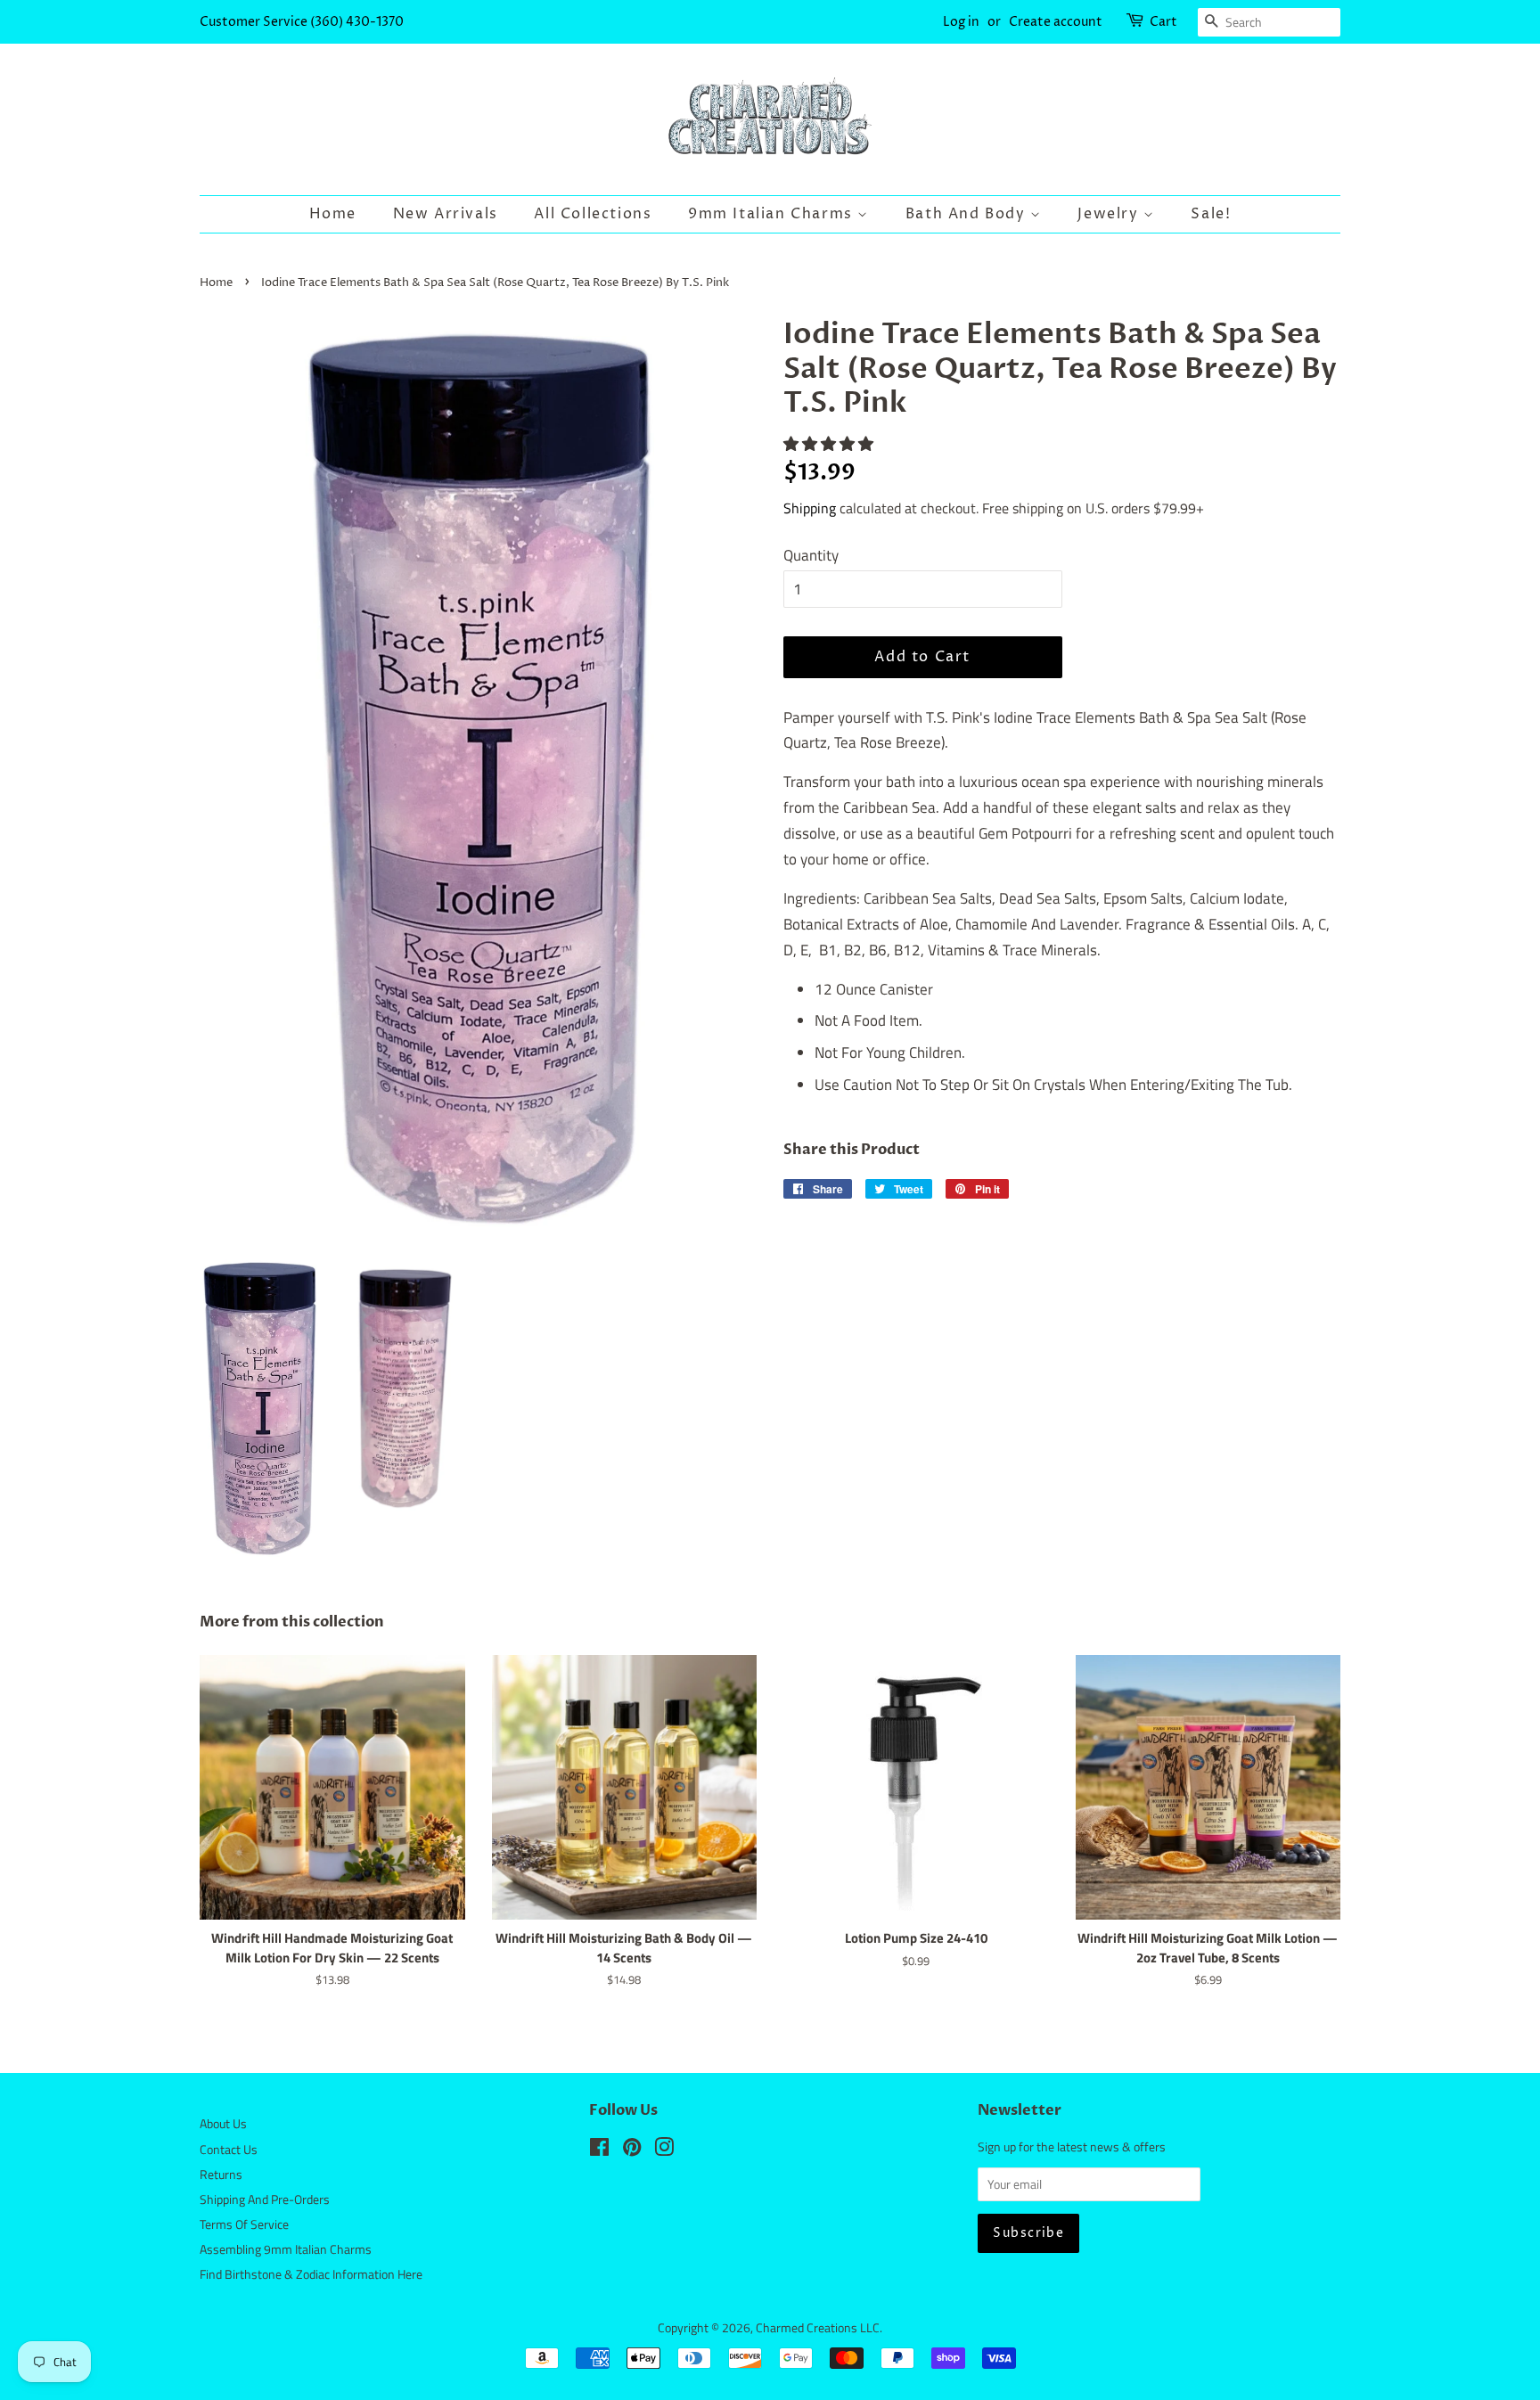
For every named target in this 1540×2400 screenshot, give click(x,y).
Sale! (1211, 214)
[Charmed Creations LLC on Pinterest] (632, 2150)
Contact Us (229, 2150)
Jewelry (1110, 214)
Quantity (811, 555)
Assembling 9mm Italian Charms (286, 2249)
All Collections (593, 214)
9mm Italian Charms (773, 214)
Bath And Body (968, 214)
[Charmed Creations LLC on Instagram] (664, 2150)
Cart (1163, 22)
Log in (961, 22)
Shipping (810, 508)
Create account (1056, 22)
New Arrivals (446, 214)
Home (333, 214)
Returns (221, 2175)
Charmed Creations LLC (818, 2328)
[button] (830, 444)
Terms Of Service (244, 2224)
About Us (223, 2124)
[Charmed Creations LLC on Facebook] (599, 2150)
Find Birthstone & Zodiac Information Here (311, 2274)
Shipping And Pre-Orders (265, 2199)
